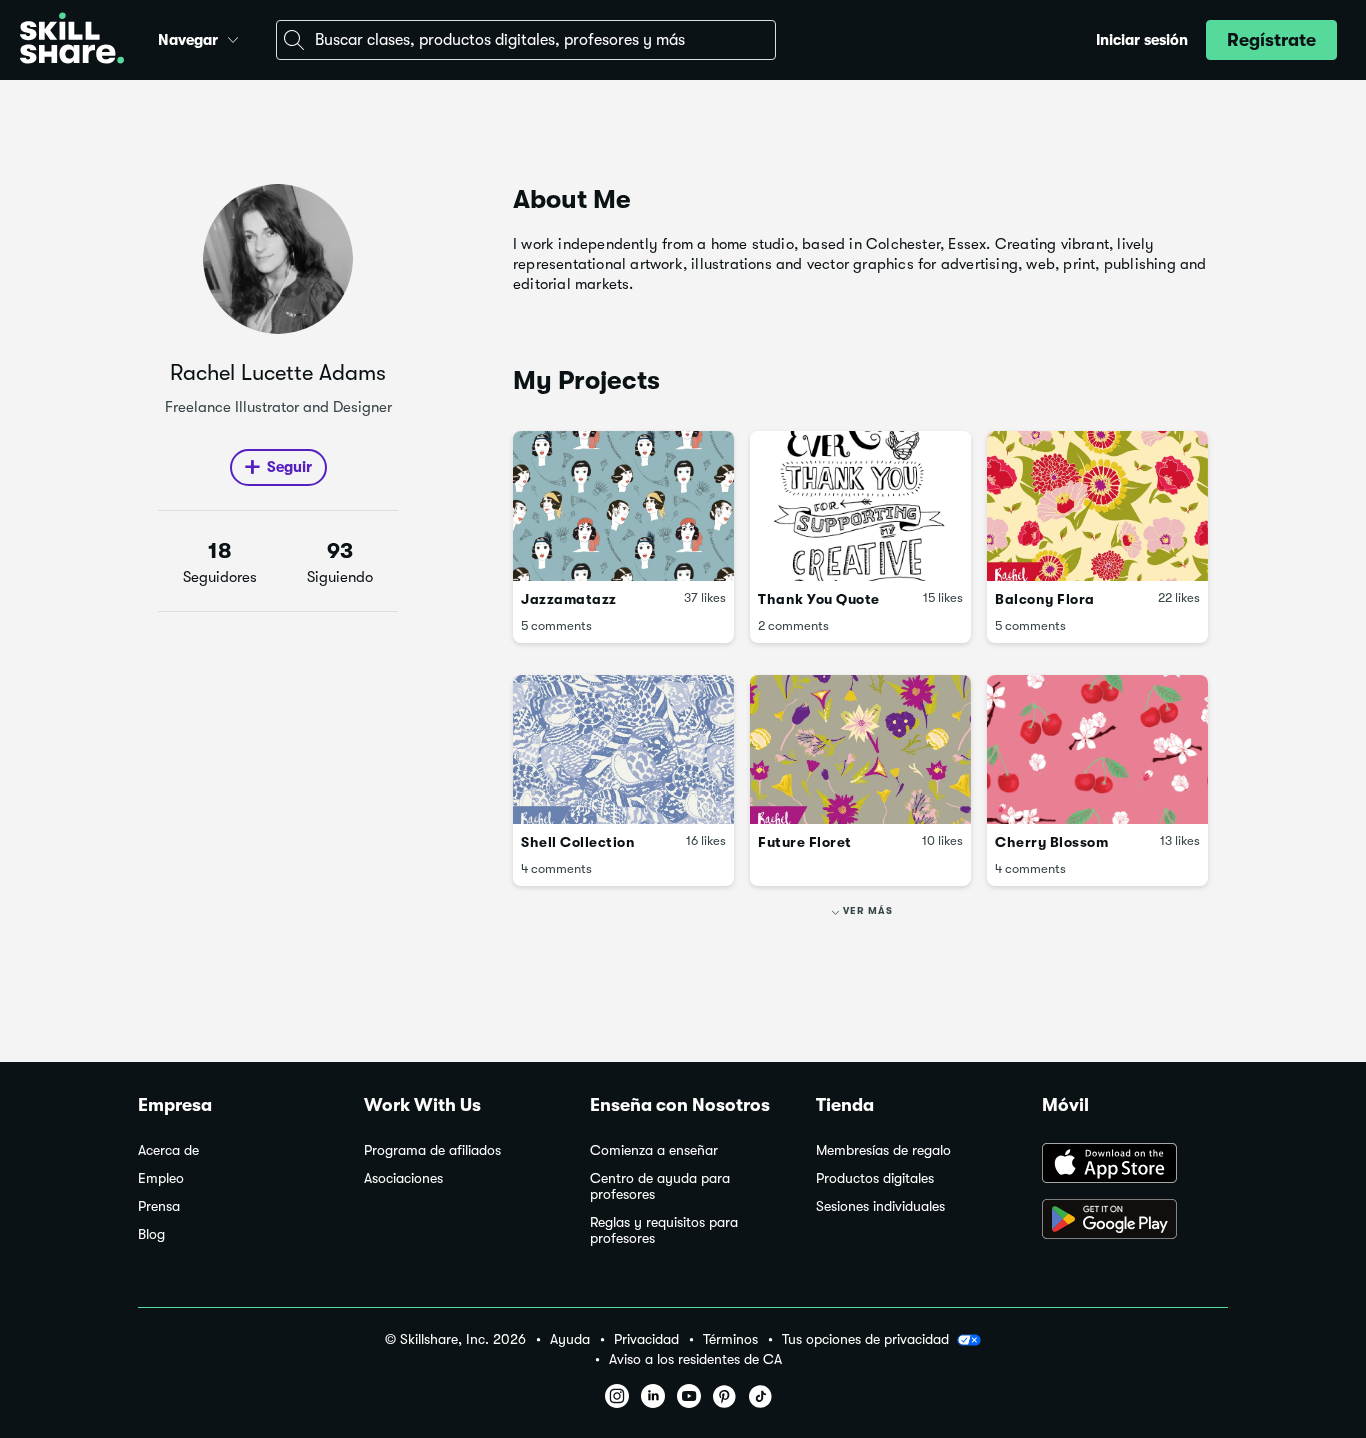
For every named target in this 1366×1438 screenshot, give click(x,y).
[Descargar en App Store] (1135, 1165)
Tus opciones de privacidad (865, 1339)
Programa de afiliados (432, 1150)
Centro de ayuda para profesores (660, 1186)
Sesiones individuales (880, 1206)
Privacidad (646, 1339)
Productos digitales (875, 1178)
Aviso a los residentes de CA (695, 1359)
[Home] (72, 40)
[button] (233, 37)
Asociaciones (403, 1178)
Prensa (159, 1206)
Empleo (161, 1178)
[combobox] (526, 40)
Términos (730, 1339)
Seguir (289, 467)
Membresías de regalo (883, 1150)
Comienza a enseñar (654, 1150)
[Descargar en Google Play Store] (1135, 1221)
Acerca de (168, 1150)
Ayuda (570, 1339)
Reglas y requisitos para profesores (664, 1230)
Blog (151, 1234)
